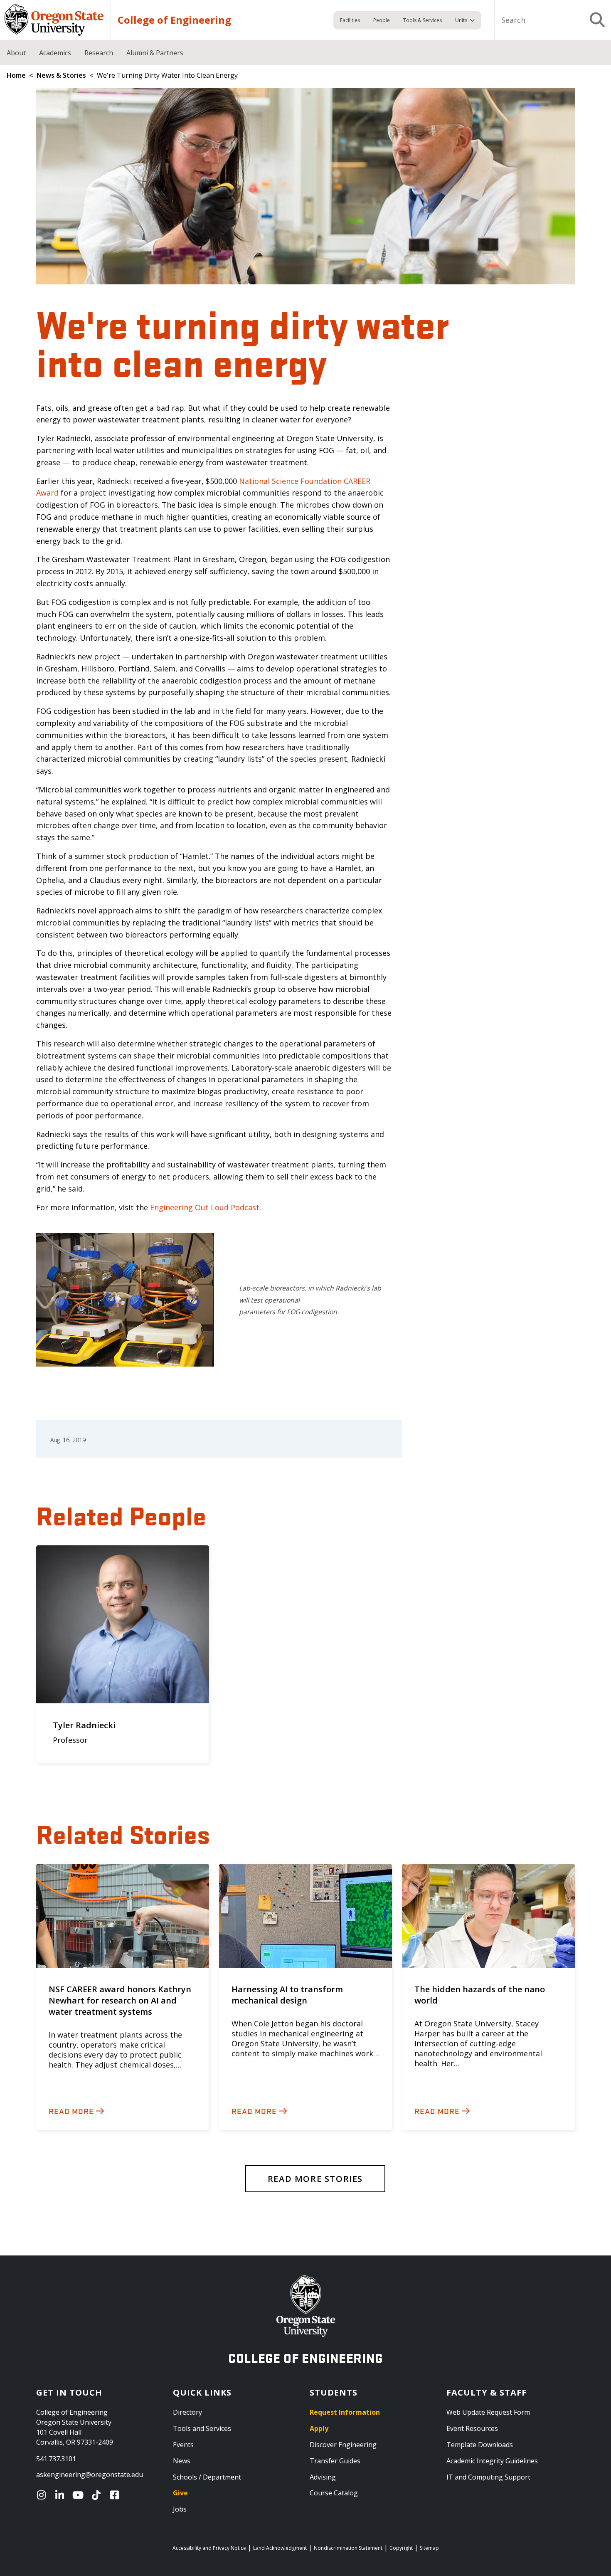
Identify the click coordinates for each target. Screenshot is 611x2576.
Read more (71, 2111)
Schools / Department (207, 2477)
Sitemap (429, 2548)
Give (180, 2493)
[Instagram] (43, 2495)
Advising (323, 2477)
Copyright (401, 2548)
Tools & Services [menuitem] (423, 20)
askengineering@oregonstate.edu (90, 2475)
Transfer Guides (335, 2461)
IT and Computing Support (488, 2477)
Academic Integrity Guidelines (492, 2461)
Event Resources (472, 2428)
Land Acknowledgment (280, 2548)
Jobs (180, 2509)
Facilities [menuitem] (350, 20)
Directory (187, 2412)
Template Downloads (480, 2445)
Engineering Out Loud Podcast (205, 1207)
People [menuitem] (382, 20)
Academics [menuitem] (55, 53)
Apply (319, 2428)
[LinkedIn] (62, 2495)
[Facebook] (116, 2495)
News (182, 2461)
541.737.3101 (56, 2459)
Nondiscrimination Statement (348, 2548)
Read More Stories (315, 2179)
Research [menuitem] (99, 53)
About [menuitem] (16, 53)
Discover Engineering (343, 2445)
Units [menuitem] (461, 20)
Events (183, 2445)
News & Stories (61, 75)
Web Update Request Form (488, 2412)
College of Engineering (174, 20)
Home (16, 75)
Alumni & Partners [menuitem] (155, 53)
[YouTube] (80, 2495)
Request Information (345, 2412)
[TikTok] (98, 2495)
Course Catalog (334, 2493)
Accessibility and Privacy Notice (209, 2548)
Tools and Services (202, 2428)
